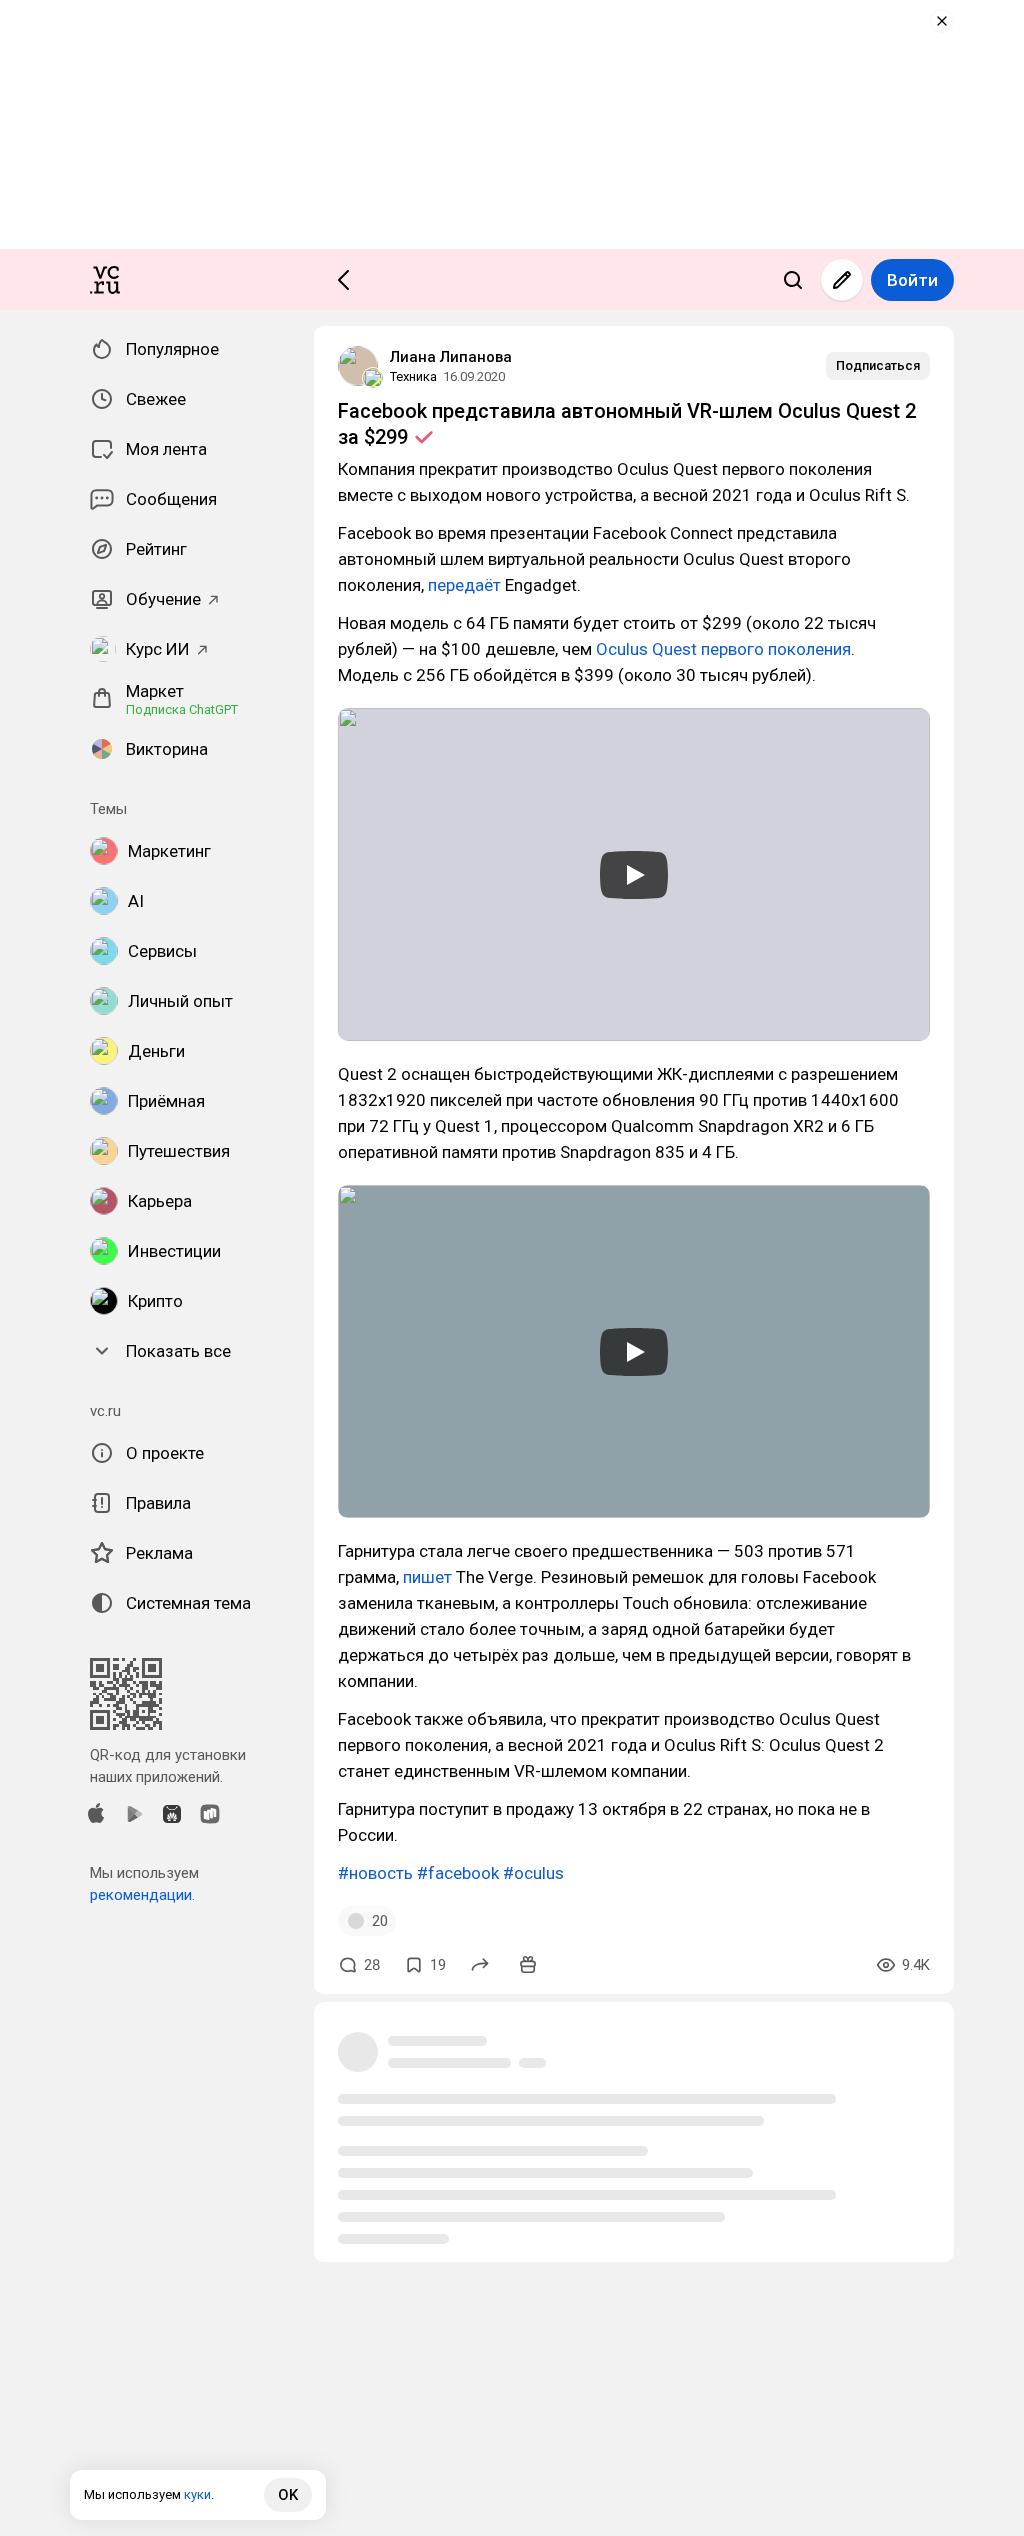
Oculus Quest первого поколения (723, 649)
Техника (413, 376)
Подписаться (878, 365)
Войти (912, 280)
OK (288, 2495)
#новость (375, 1873)
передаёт (464, 585)
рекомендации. (142, 1895)
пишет (427, 1577)
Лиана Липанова (451, 357)
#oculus (533, 1873)
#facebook (458, 1873)
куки (197, 2494)
